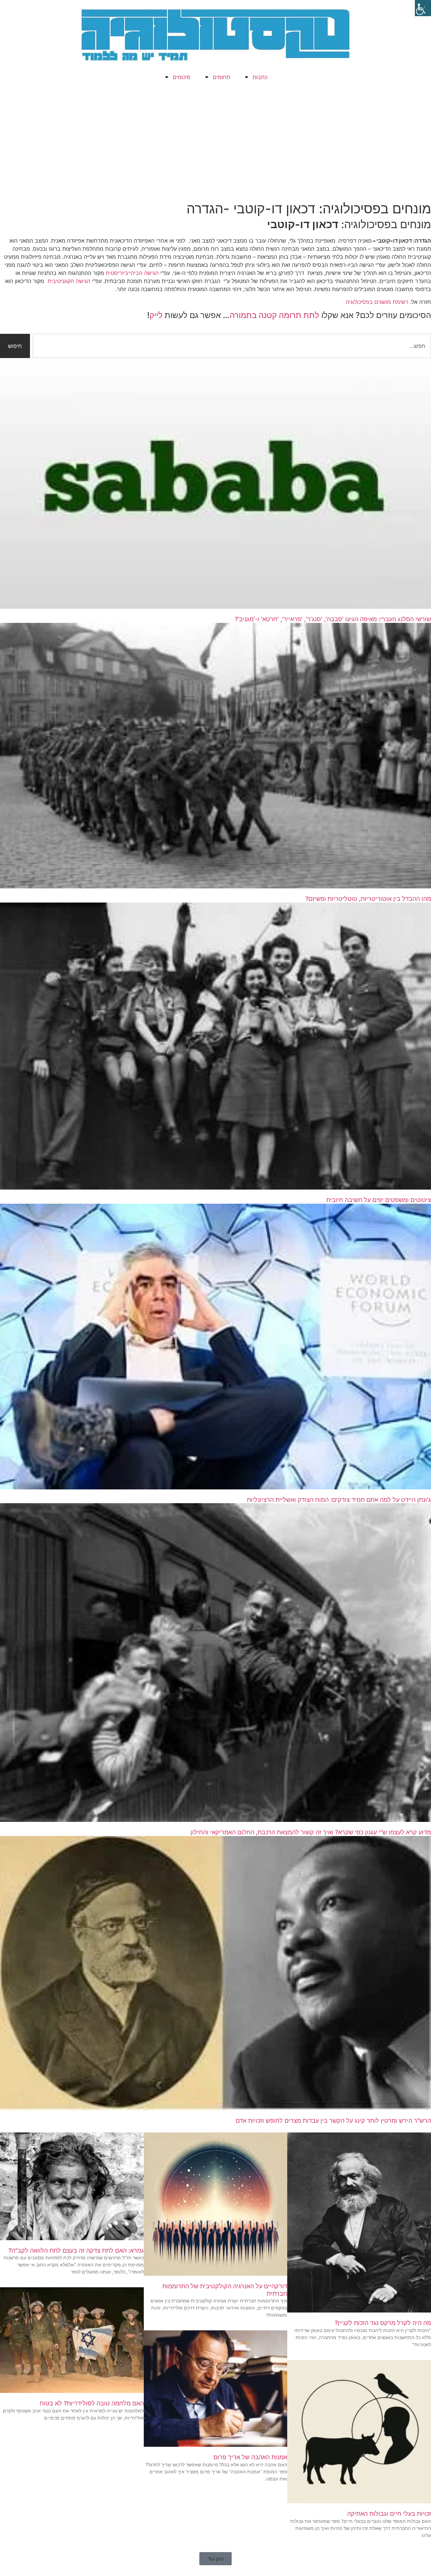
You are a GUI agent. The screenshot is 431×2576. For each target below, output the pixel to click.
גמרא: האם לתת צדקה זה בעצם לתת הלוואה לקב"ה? (76, 2250)
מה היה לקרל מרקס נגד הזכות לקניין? (383, 2323)
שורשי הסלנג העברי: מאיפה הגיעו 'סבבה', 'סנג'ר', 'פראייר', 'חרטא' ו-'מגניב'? (333, 619)
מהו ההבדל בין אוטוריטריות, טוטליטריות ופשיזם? (368, 899)
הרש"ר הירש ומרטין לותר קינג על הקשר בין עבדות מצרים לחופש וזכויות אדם (333, 2121)
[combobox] (232, 346)
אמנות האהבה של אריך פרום (250, 2457)
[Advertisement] (215, 143)
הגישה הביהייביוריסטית (132, 273)
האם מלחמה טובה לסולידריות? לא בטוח (92, 2403)
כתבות (260, 77)
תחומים (222, 77)
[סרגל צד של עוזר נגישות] (423, 8)
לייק (156, 315)
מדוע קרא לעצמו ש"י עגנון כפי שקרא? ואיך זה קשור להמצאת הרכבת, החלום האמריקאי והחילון (311, 1832)
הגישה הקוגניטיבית (69, 281)
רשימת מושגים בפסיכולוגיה (378, 302)
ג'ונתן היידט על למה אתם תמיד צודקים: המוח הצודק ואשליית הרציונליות (339, 1500)
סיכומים (182, 77)
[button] (215, 2559)
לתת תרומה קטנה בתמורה (274, 315)
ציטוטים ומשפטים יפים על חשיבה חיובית (379, 1200)
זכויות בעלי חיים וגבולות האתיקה (389, 2514)
